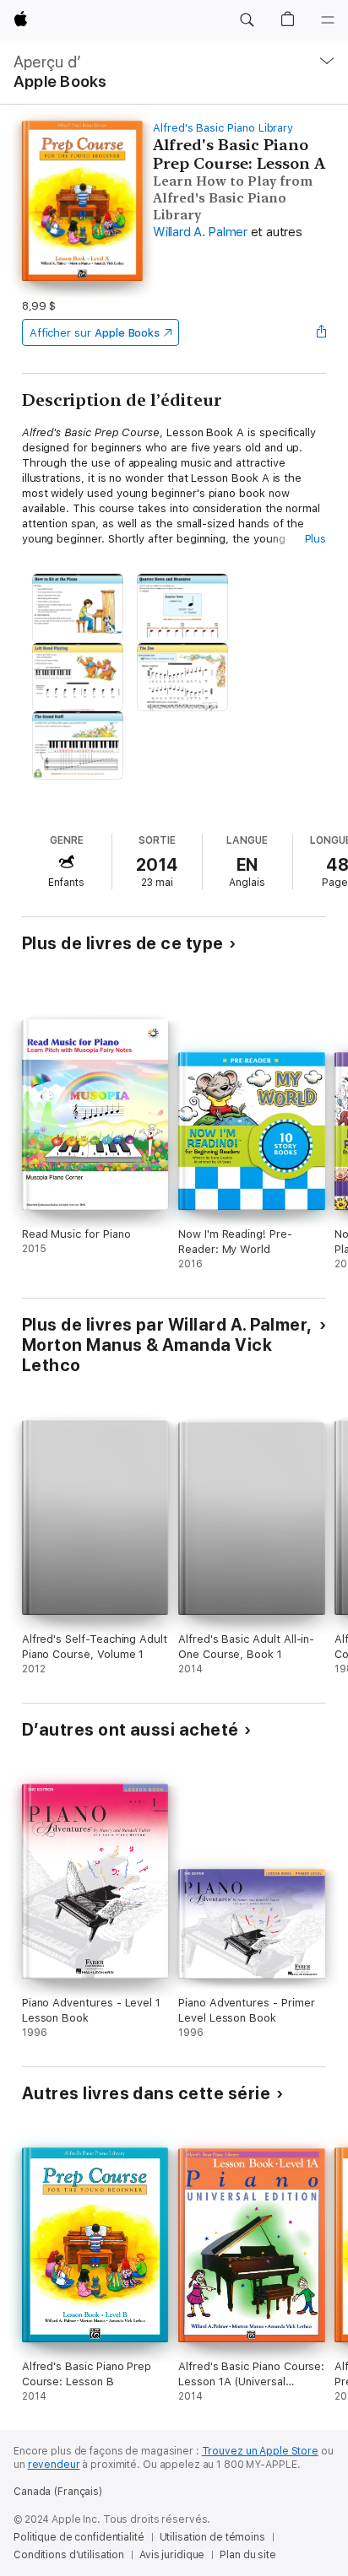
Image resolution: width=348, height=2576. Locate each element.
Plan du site (248, 2555)
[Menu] (328, 20)
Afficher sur (95, 333)
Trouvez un (260, 2451)
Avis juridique (172, 2555)
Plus (316, 539)
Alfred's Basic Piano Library (223, 128)
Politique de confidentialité (79, 2537)
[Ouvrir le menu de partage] (321, 332)
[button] (247, 20)
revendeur (54, 2465)
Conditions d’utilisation (69, 2555)
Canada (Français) (58, 2492)
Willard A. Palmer (200, 232)
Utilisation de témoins (212, 2537)
